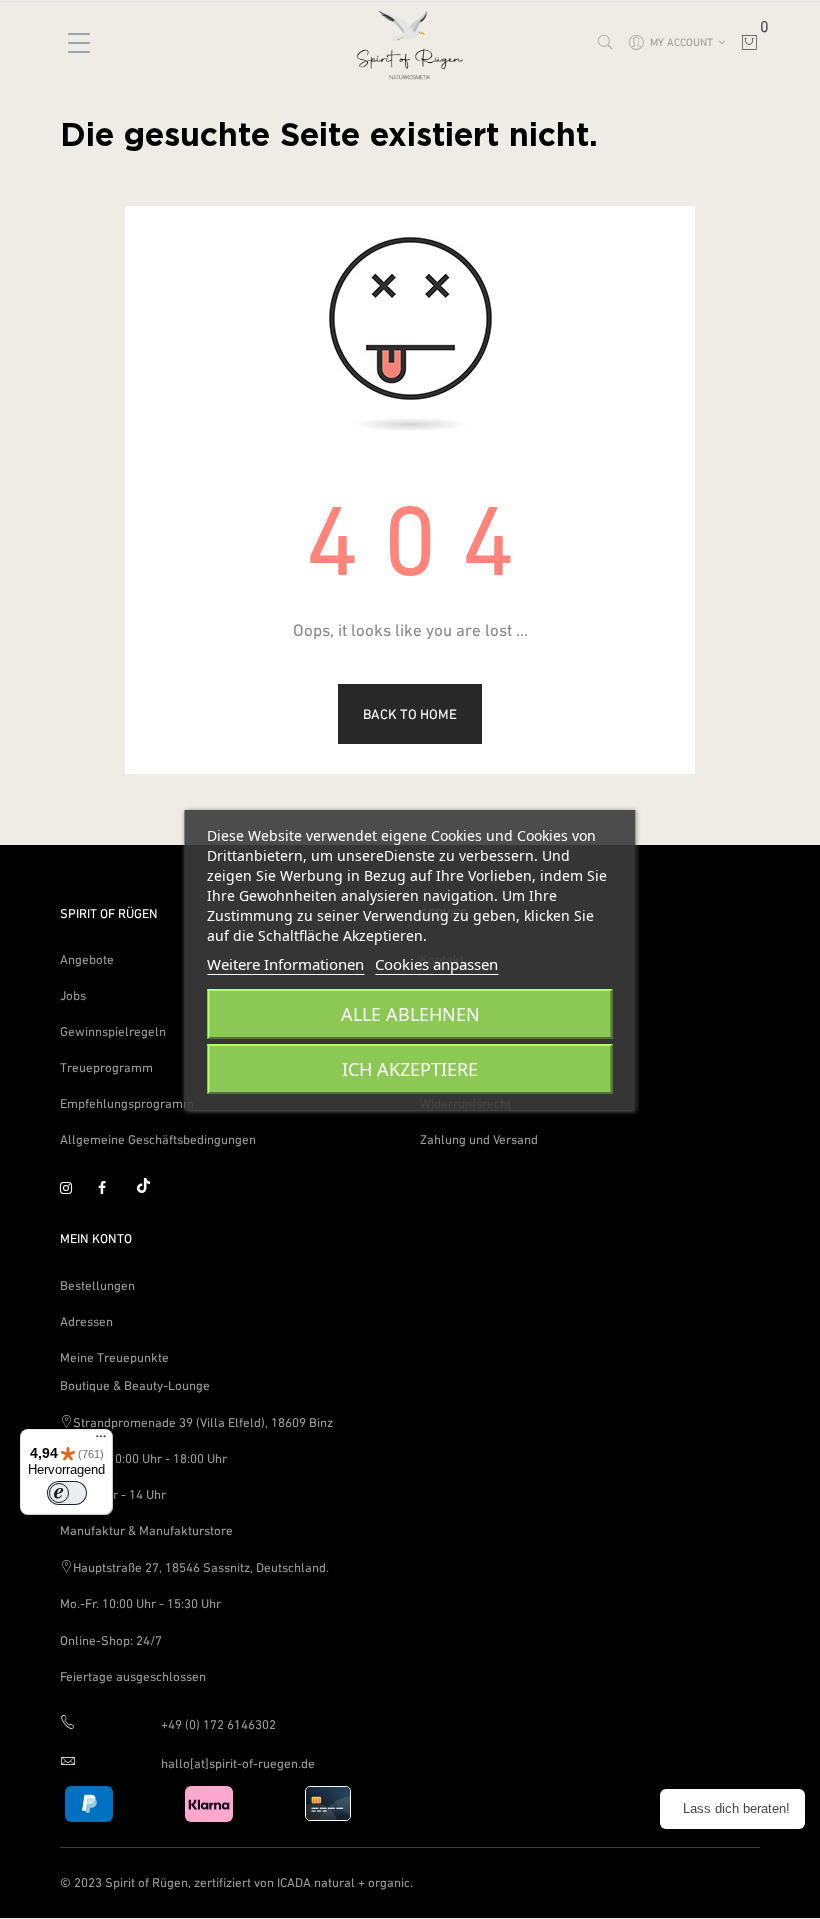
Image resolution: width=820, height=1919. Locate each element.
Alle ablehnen (410, 1014)
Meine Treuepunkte (114, 1357)
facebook (113, 1189)
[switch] (67, 1493)
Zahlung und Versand (479, 1139)
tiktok (151, 1189)
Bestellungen (97, 1285)
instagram (75, 1189)
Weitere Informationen (285, 964)
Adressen (86, 1321)
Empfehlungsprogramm (127, 1103)
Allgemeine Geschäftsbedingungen (158, 1139)
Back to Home (410, 714)
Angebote (87, 959)
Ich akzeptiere (410, 1069)
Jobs (73, 995)
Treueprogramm (106, 1067)
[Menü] (101, 1441)
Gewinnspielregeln (113, 1031)
